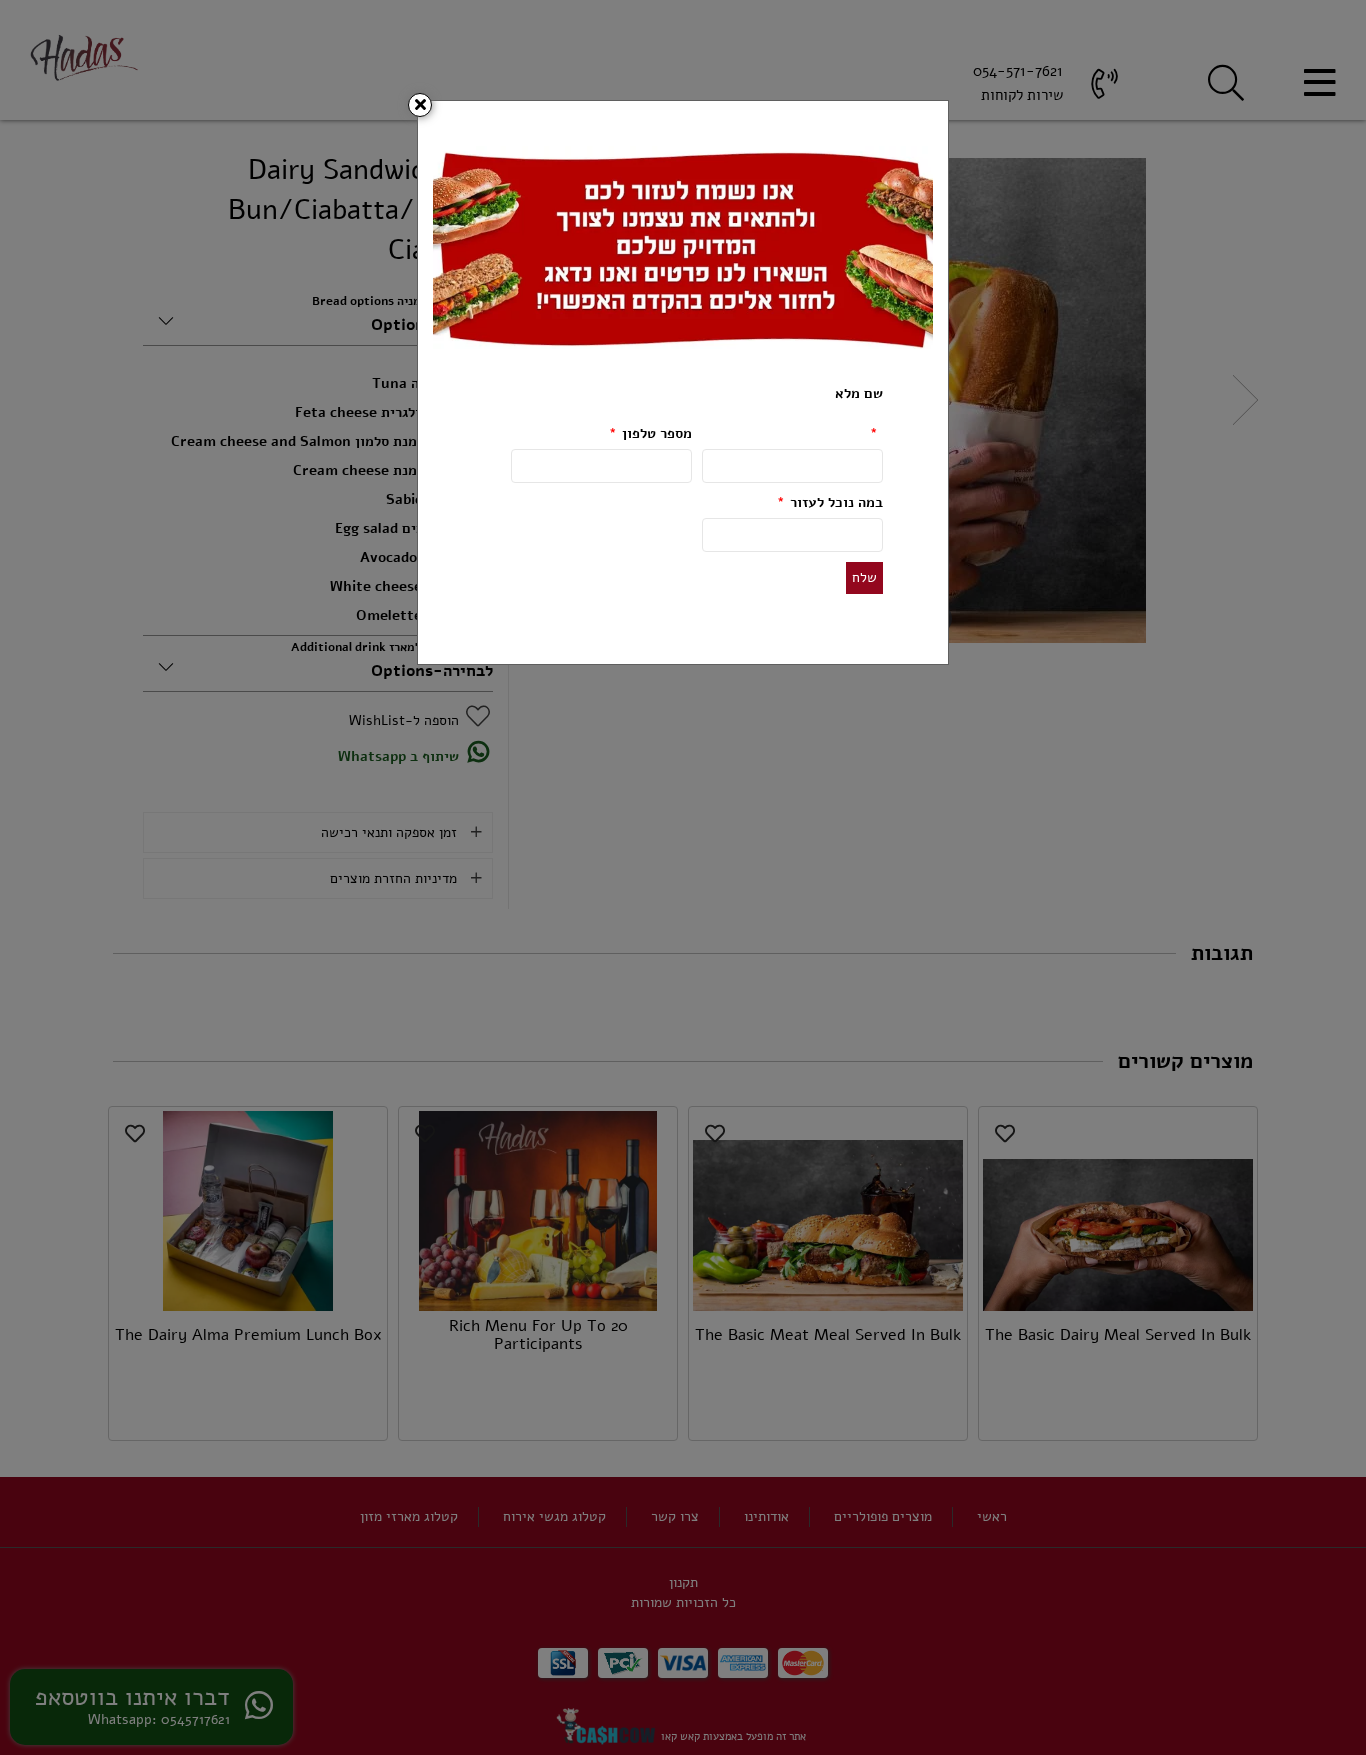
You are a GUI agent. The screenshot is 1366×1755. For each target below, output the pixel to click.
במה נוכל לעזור (830, 502)
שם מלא (859, 413)
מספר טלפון (650, 433)
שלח (864, 577)
